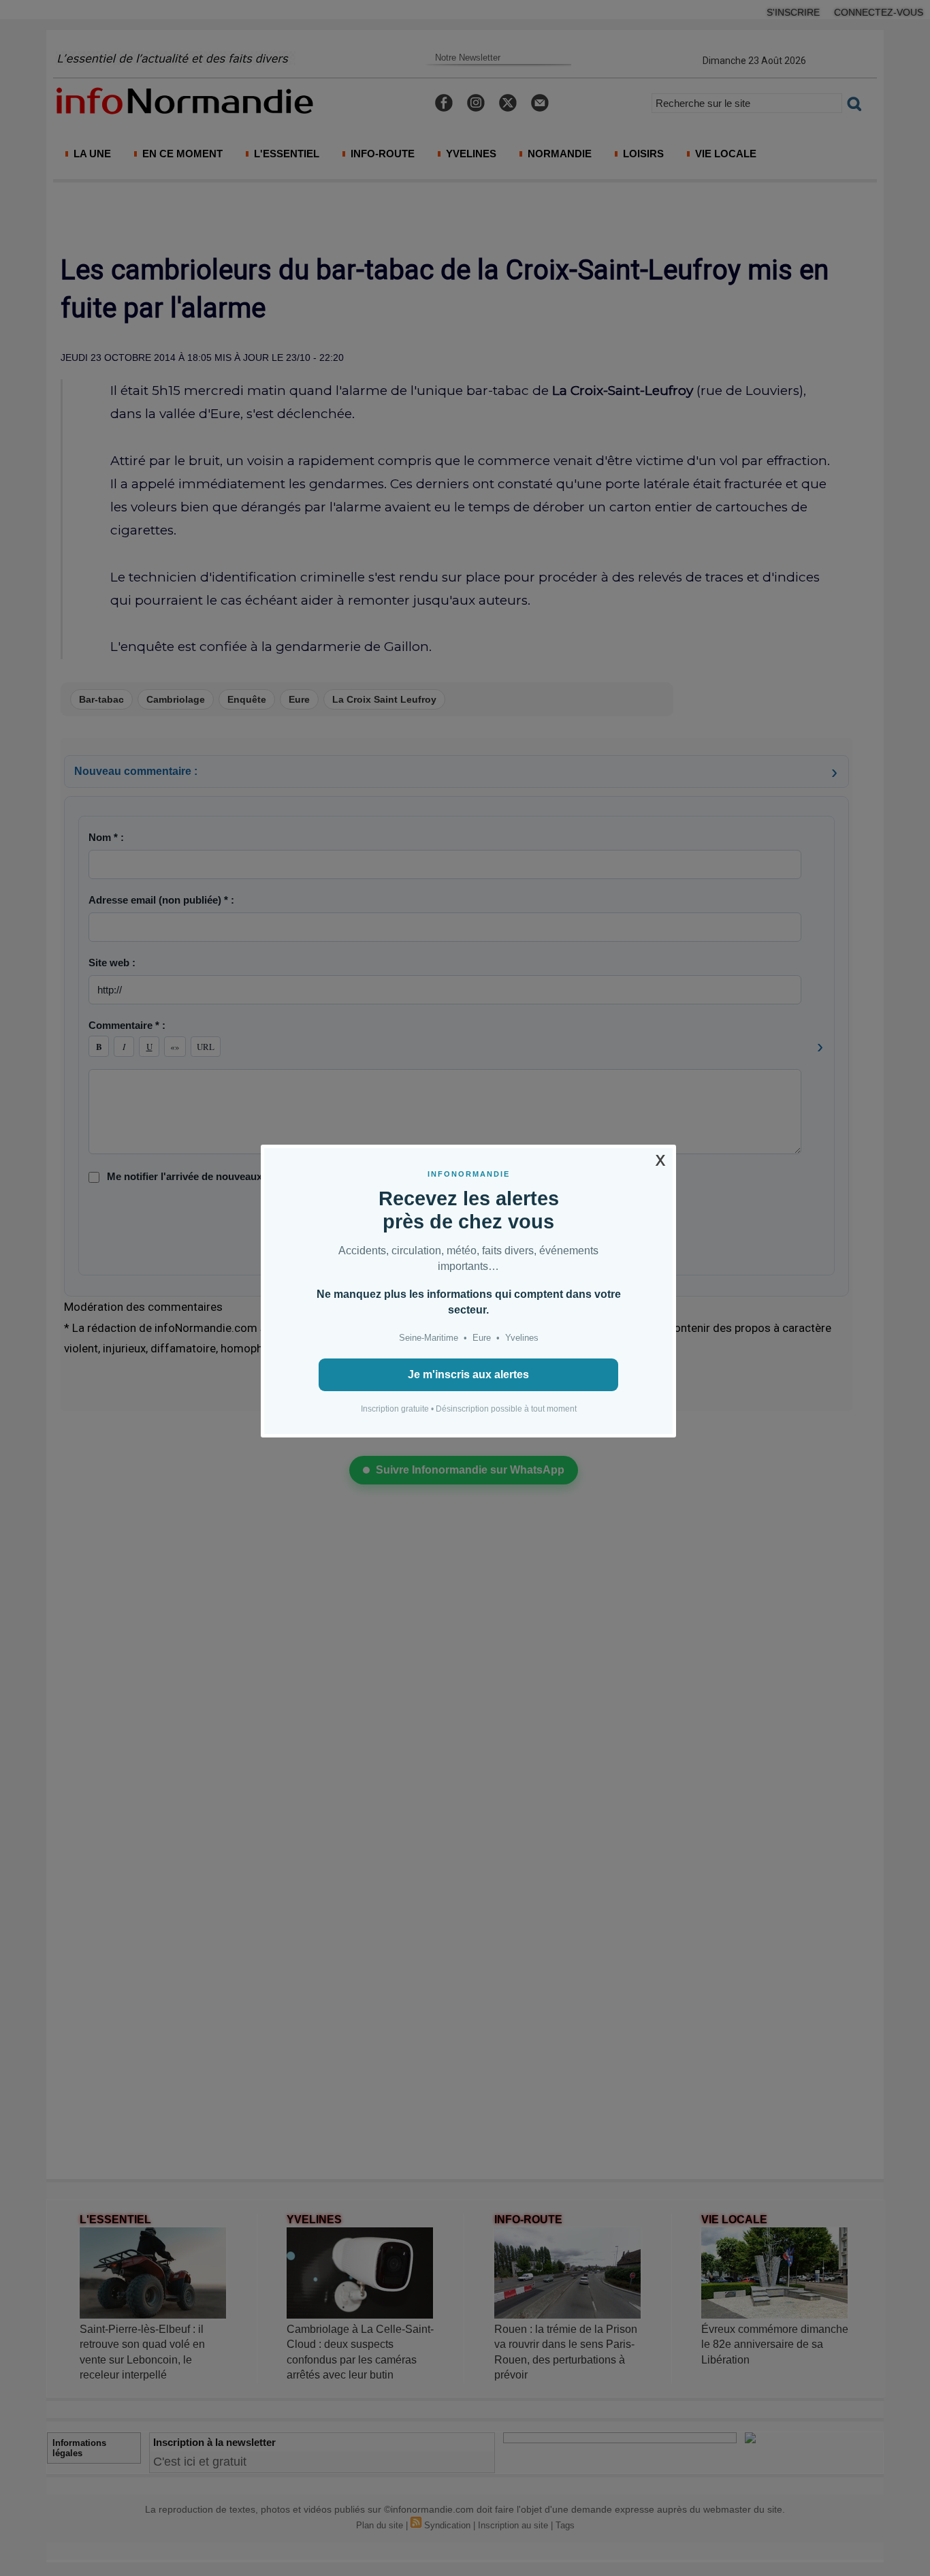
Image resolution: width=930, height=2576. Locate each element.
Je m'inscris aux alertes (468, 1374)
